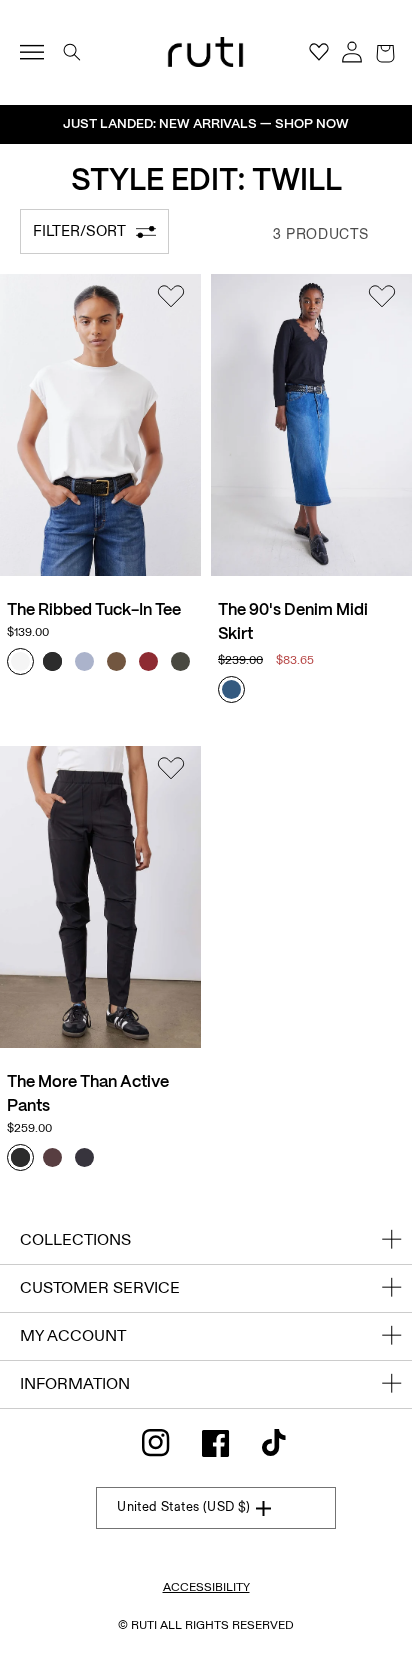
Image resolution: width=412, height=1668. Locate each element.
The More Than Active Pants (88, 1094)
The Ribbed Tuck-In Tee (94, 610)
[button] (385, 52)
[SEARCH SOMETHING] (72, 52)
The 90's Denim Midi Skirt (293, 622)
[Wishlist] (171, 299)
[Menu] (40, 52)
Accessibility (206, 1587)
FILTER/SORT (79, 231)
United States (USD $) (183, 1507)
